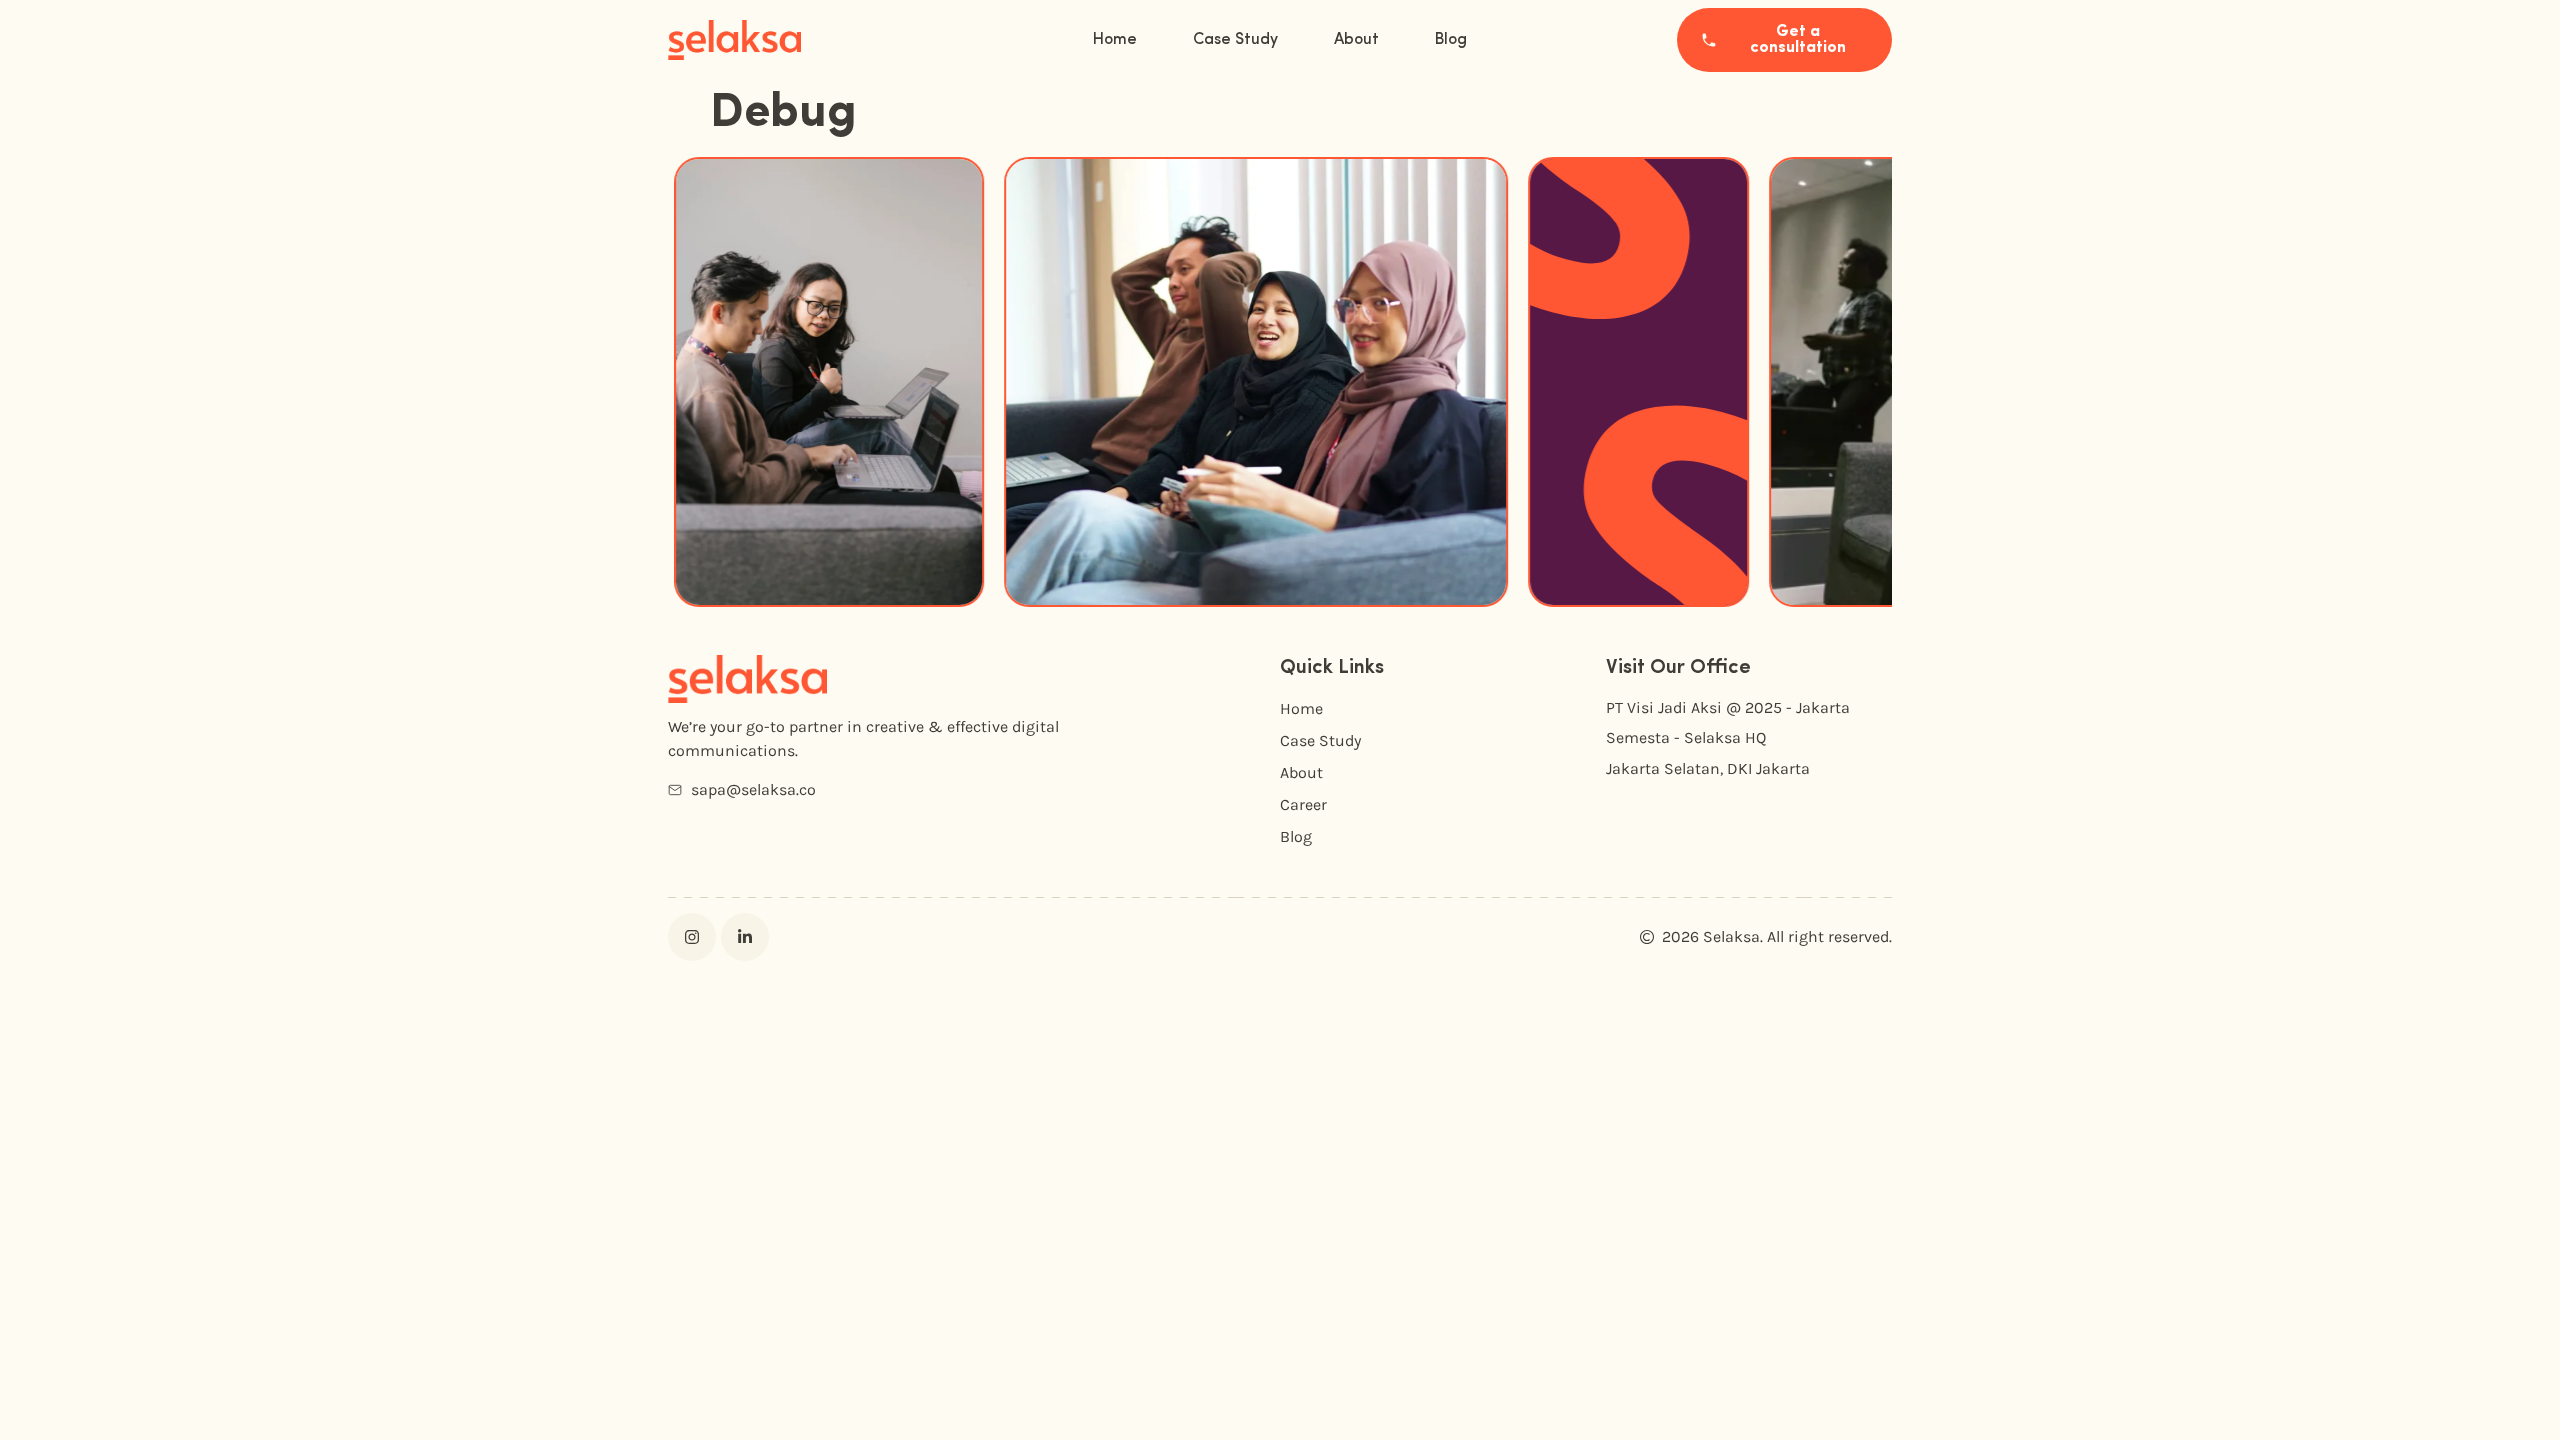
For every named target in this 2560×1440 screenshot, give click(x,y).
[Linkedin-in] (745, 937)
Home (1115, 40)
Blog (1451, 40)
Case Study (1235, 40)
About (1356, 40)
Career (1303, 804)
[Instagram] (692, 937)
